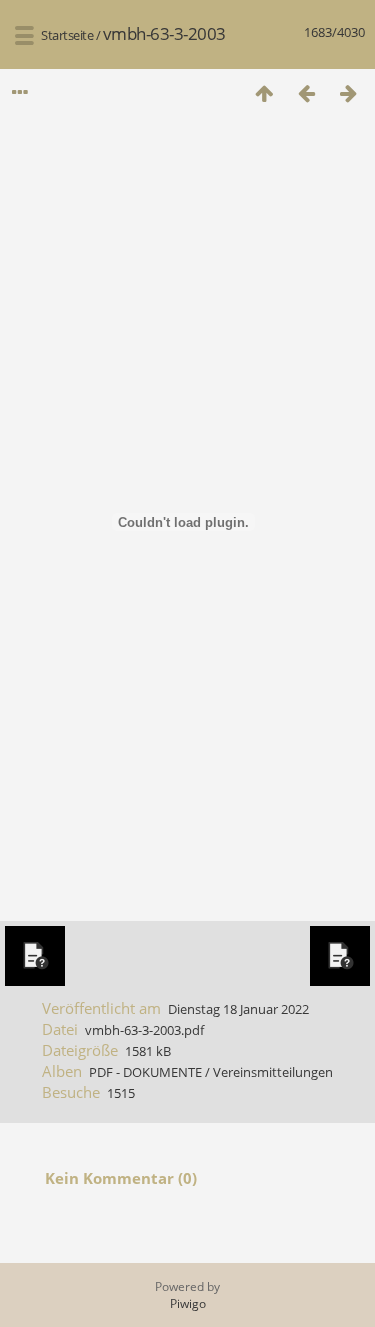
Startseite (67, 35)
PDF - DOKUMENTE (145, 1072)
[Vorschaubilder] (264, 92)
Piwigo (188, 1303)
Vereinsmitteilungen (273, 1072)
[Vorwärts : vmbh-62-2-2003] (348, 92)
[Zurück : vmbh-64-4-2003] (306, 92)
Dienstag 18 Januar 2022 (238, 1009)
